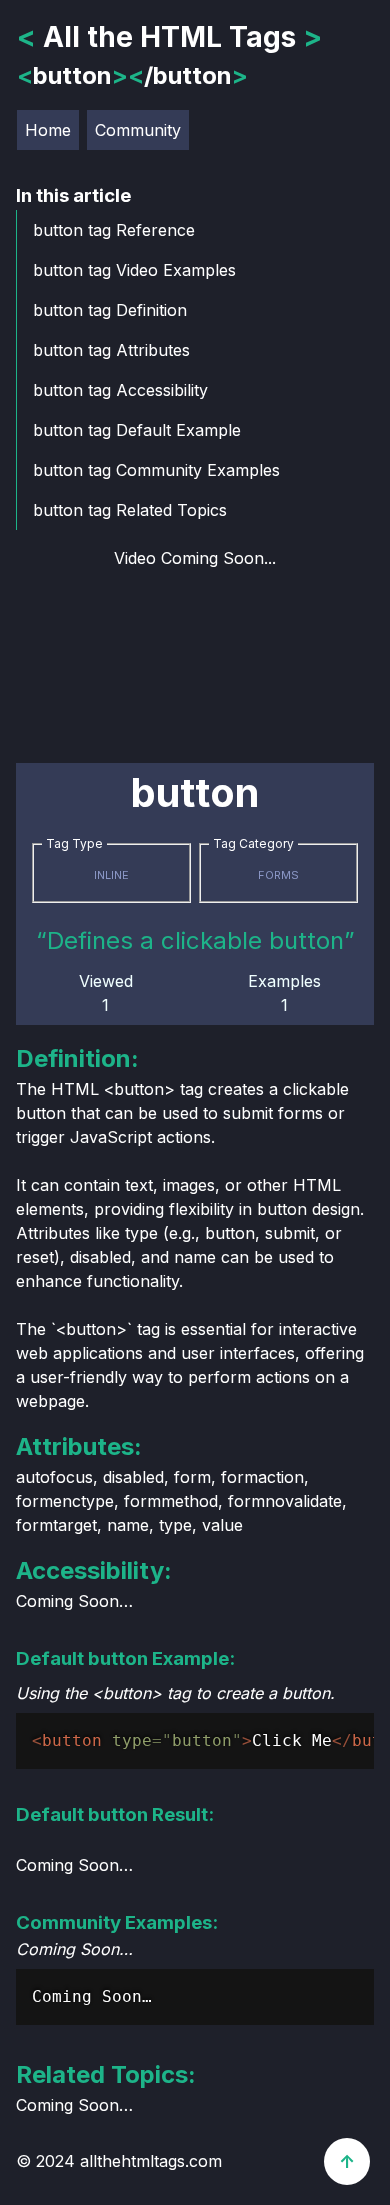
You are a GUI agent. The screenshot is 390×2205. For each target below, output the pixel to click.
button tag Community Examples (156, 470)
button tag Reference (114, 230)
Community (138, 130)
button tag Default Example (137, 430)
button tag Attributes (111, 350)
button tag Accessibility (120, 390)
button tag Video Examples (134, 270)
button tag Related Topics (130, 510)
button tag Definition (110, 310)
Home (48, 130)
